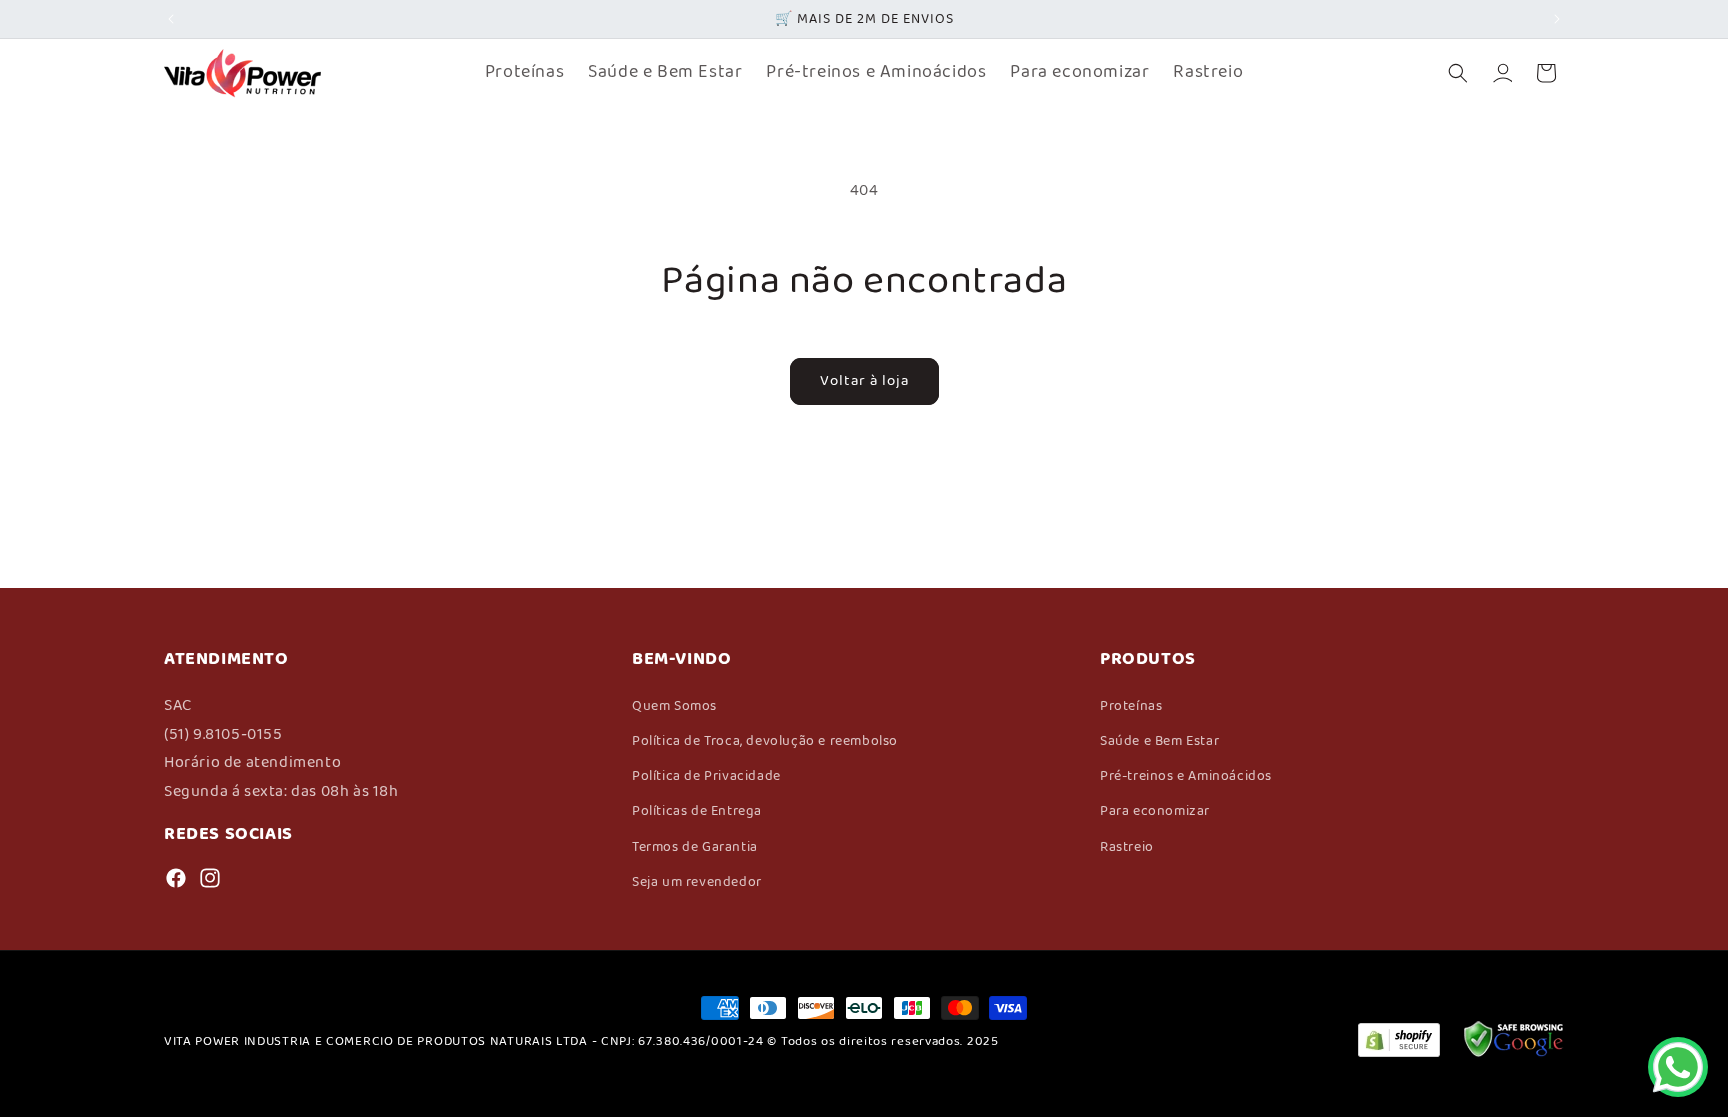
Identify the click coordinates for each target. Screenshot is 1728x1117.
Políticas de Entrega (697, 811)
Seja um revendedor (697, 882)
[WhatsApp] (1678, 1067)
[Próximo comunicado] (1557, 19)
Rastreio (1127, 847)
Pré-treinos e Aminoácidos (1186, 776)
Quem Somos (674, 706)
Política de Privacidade (706, 776)
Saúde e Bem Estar (1159, 741)
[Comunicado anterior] (171, 19)
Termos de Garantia (695, 847)
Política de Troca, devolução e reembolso (765, 741)
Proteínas (1131, 706)
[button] (1458, 73)
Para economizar (1155, 811)
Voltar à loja (864, 381)
